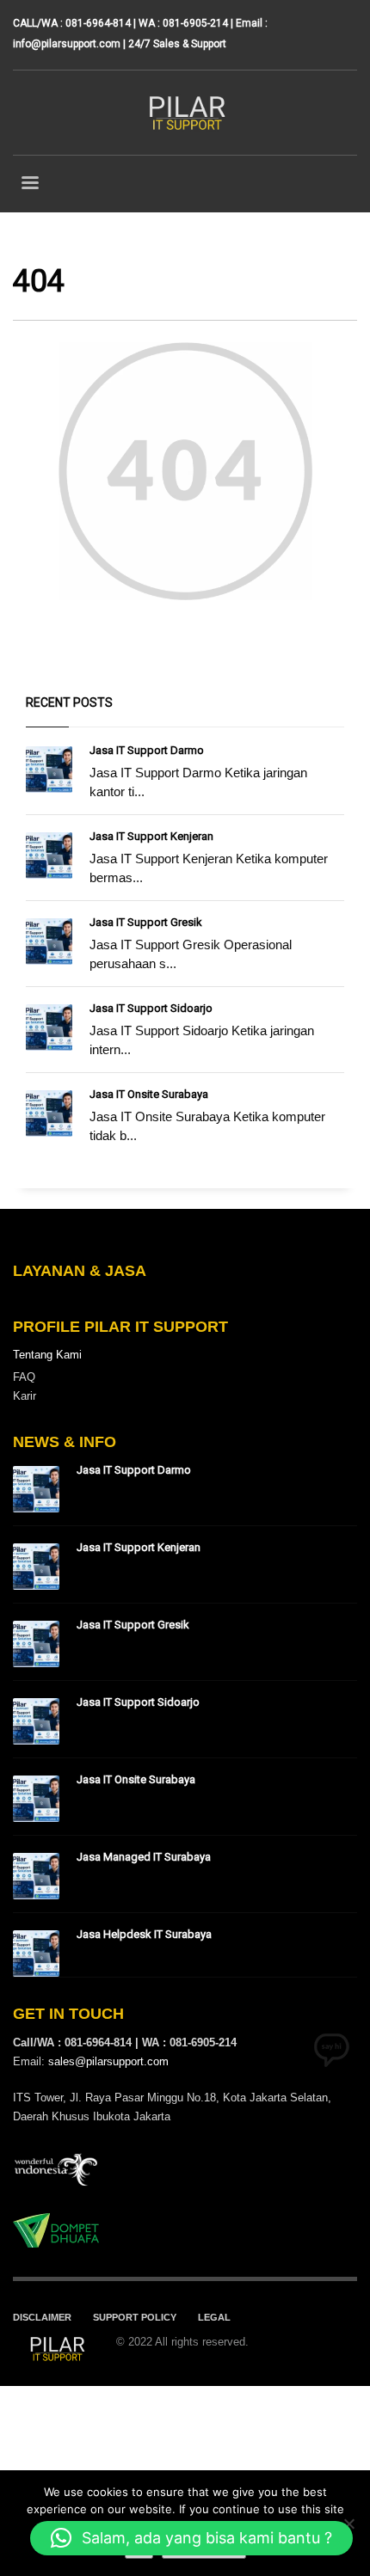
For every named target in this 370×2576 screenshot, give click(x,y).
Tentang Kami (47, 1355)
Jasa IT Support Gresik (146, 922)
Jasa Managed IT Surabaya (144, 1857)
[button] (191, 2538)
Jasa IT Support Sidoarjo (151, 1008)
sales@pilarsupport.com (108, 2061)
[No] (348, 2524)
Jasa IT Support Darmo (147, 750)
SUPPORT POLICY (135, 2317)
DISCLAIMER (42, 2317)
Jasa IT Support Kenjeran (151, 836)
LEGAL (214, 2317)
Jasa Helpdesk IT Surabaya (144, 1934)
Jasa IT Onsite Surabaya (149, 1094)
